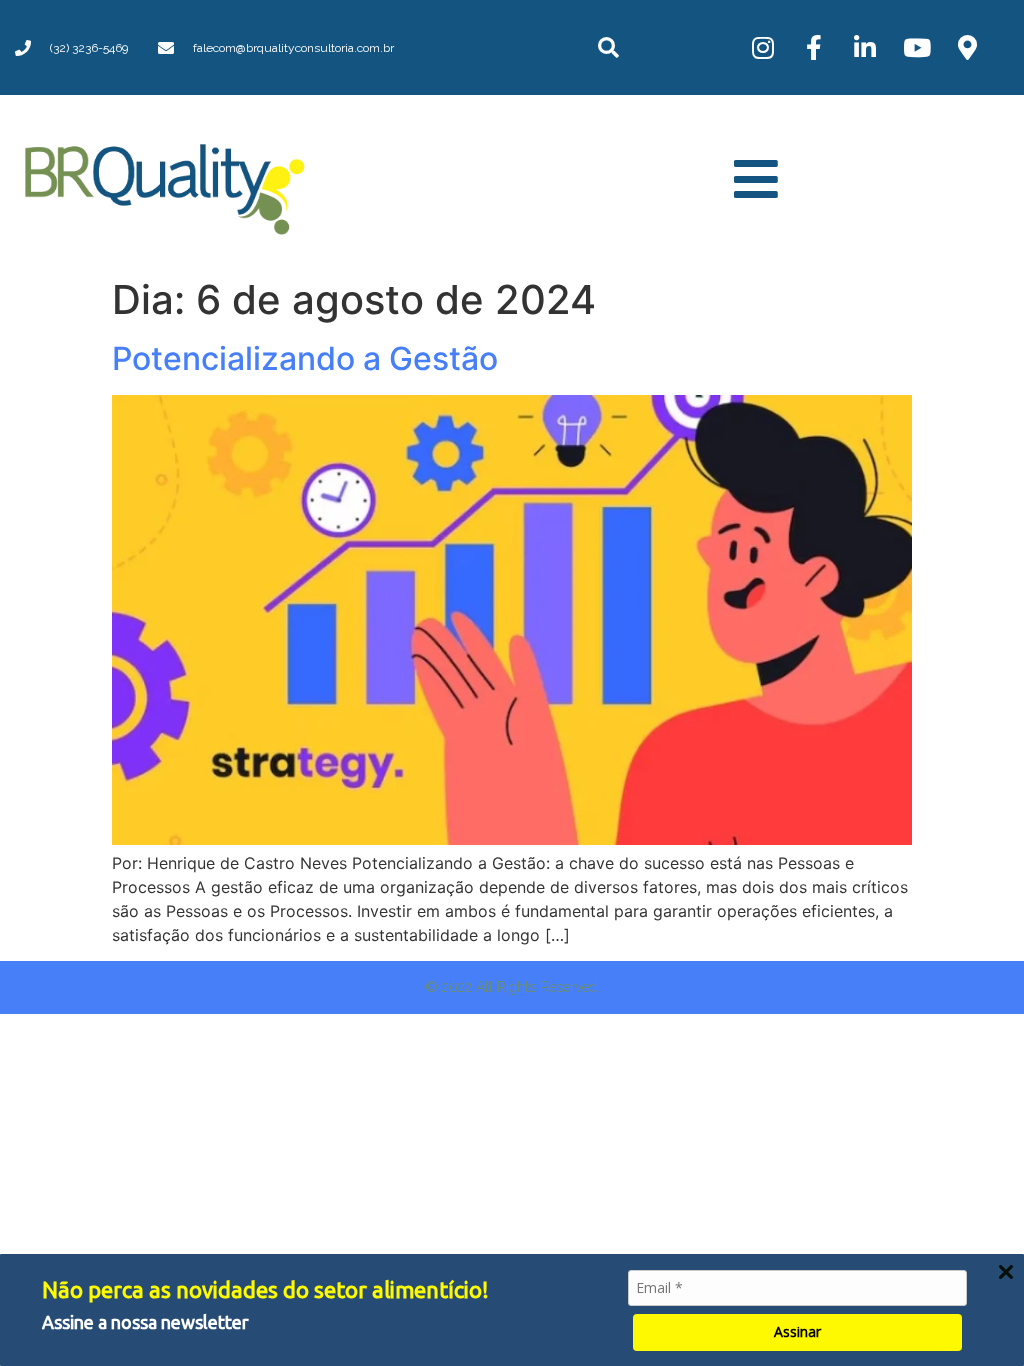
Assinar (797, 1331)
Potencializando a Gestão (305, 358)
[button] (608, 47)
